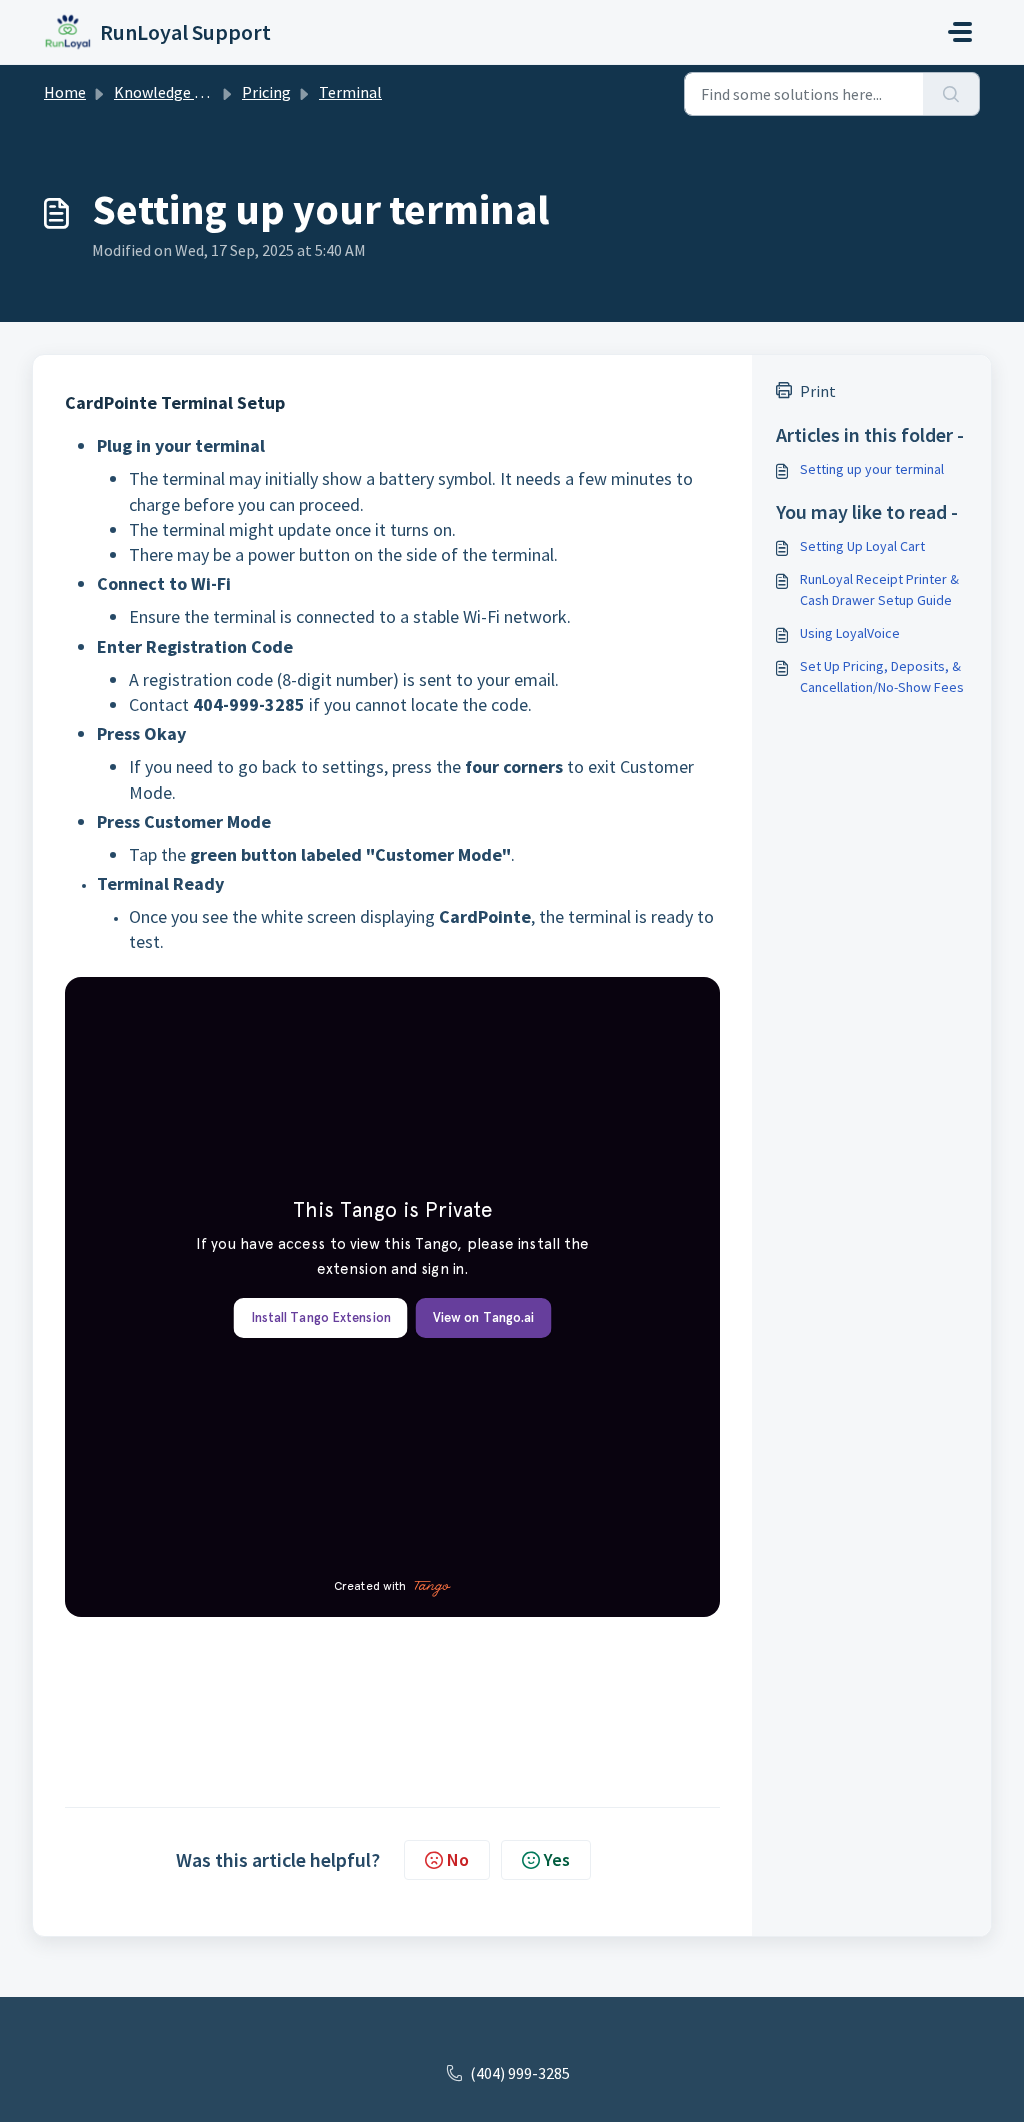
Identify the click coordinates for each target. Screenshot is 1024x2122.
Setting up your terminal (872, 469)
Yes (557, 1859)
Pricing (266, 92)
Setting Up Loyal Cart (862, 546)
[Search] (951, 94)
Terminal (350, 92)
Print (818, 391)
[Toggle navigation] (960, 32)
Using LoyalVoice (850, 633)
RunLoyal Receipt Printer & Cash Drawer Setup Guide (879, 589)
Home (65, 92)
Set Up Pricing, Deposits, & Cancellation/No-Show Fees (882, 676)
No (458, 1859)
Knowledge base (170, 92)
